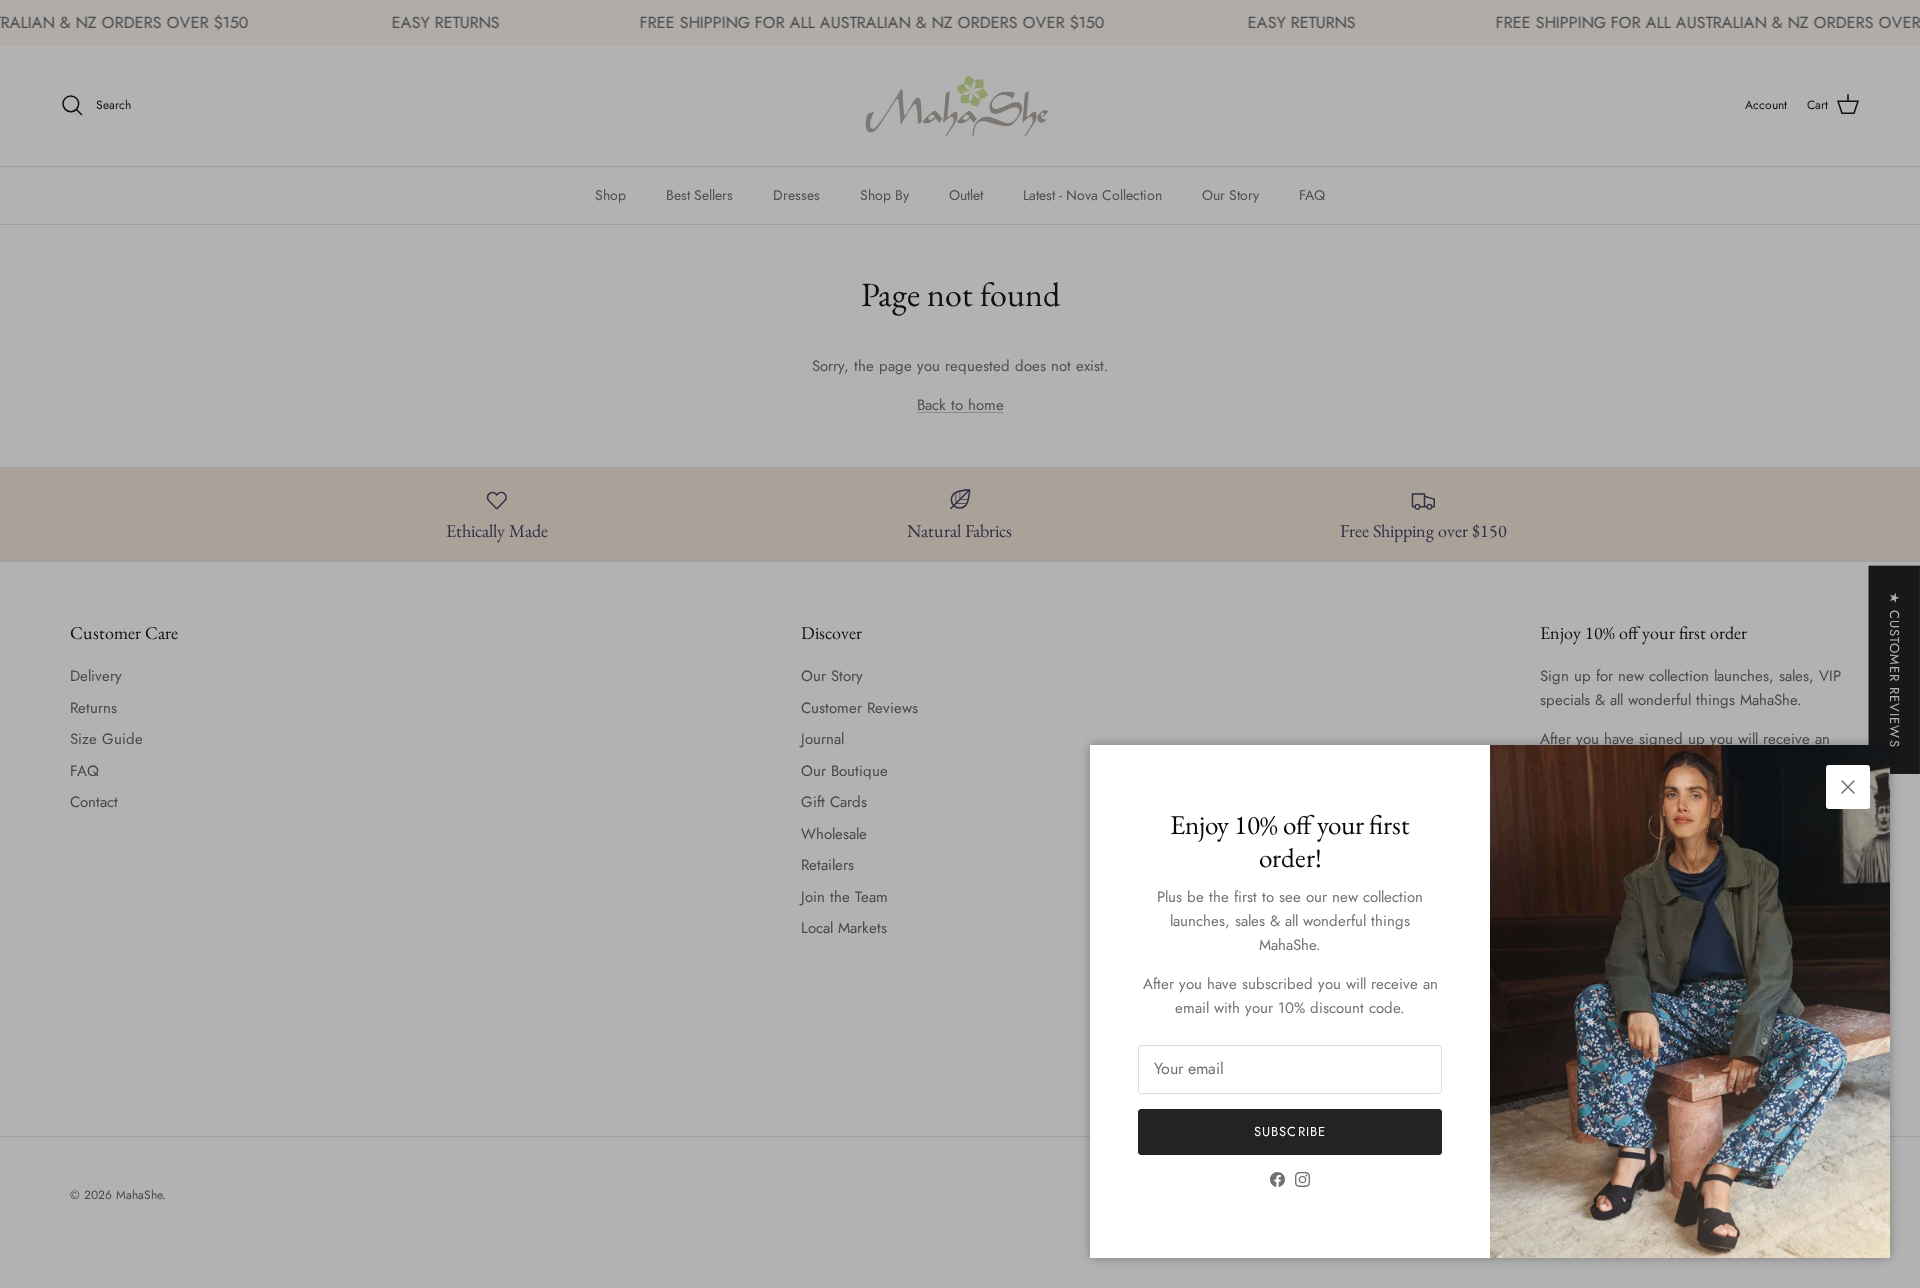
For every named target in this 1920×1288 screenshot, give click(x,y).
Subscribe (1289, 1131)
